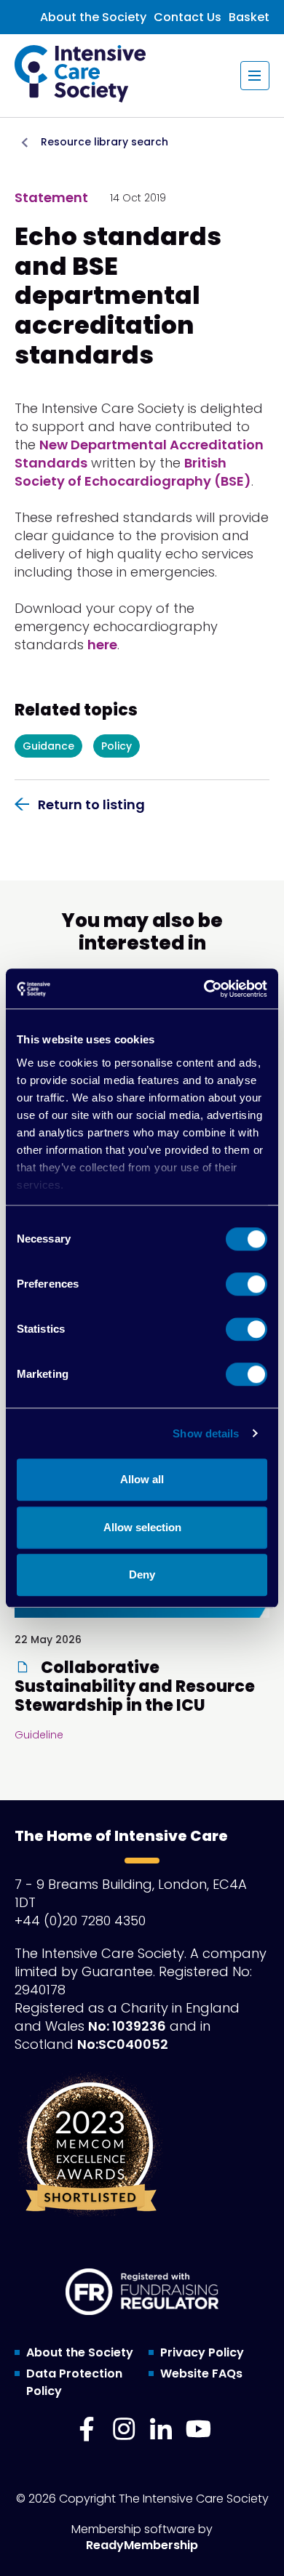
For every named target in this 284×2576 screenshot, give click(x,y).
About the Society (93, 17)
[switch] (246, 1284)
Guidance (48, 746)
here (102, 645)
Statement (51, 197)
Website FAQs (201, 2374)
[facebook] (87, 2429)
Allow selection (142, 1527)
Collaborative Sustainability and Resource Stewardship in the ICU (135, 1687)
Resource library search (104, 142)
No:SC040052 (123, 2044)
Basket (249, 17)
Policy (117, 746)
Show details (206, 1433)
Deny (142, 1574)
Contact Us (188, 17)
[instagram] (124, 2429)
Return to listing (91, 805)
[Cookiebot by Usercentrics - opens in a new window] (204, 989)
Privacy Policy (202, 2352)
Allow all (142, 1479)
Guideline (39, 1735)
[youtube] (198, 2429)
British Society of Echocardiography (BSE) (133, 472)
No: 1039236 (127, 2026)
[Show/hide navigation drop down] (255, 76)
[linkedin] (161, 2429)
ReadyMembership (142, 2545)
